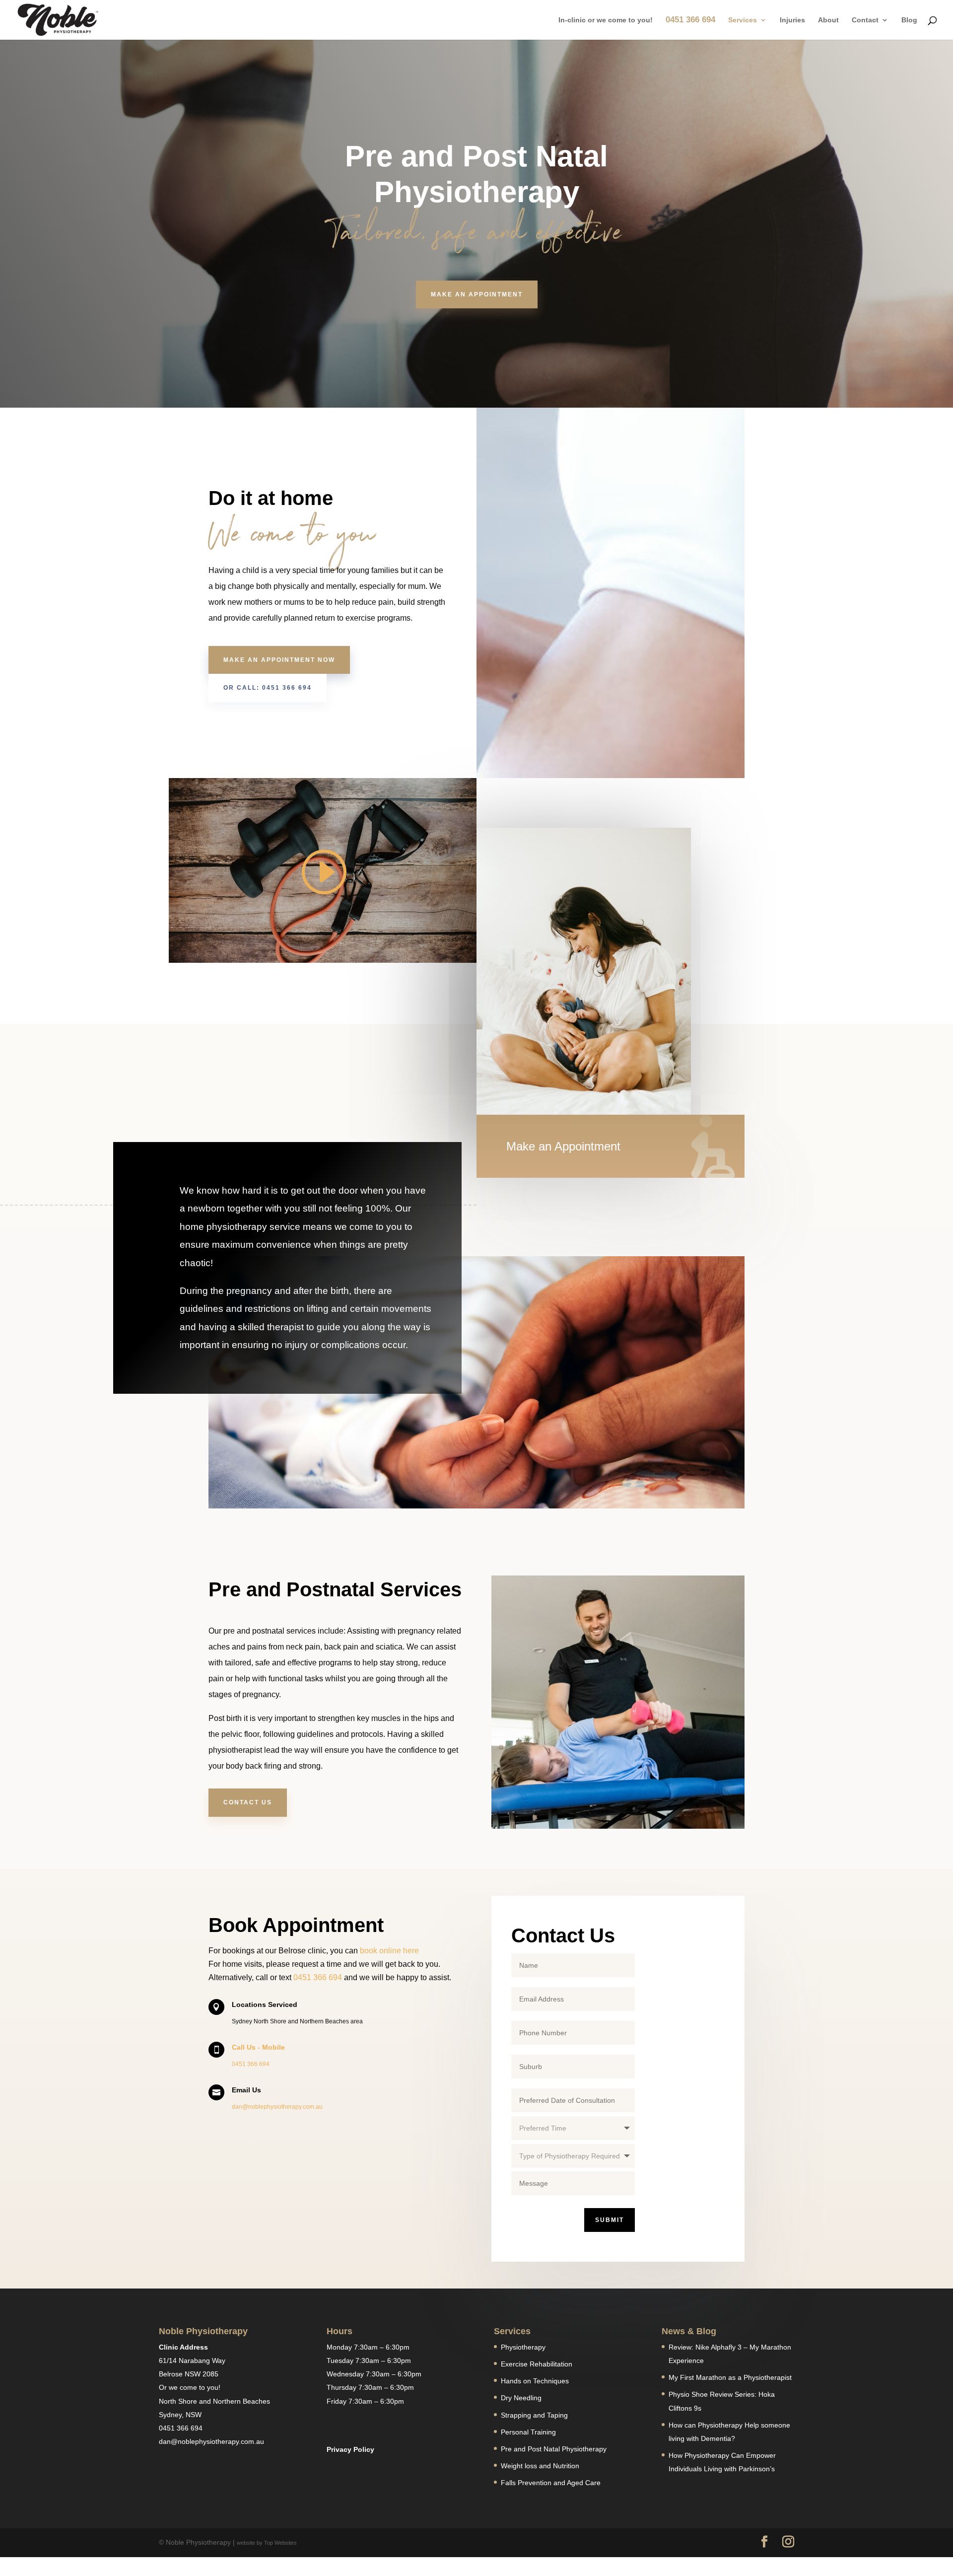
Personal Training (528, 2432)
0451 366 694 (690, 20)
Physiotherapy (523, 2347)
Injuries (792, 20)
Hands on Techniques (535, 2381)
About (828, 20)
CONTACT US (248, 1802)
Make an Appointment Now (279, 660)
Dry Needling (521, 2398)
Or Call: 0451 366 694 (268, 688)
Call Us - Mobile (258, 2047)
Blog (909, 20)
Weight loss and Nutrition (540, 2466)
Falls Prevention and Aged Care (551, 2483)
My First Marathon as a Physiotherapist (730, 2377)
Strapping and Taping (534, 2415)
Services (743, 20)
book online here (389, 1951)
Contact (865, 20)
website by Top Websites (267, 2543)
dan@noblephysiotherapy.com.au (277, 2107)
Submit (610, 2220)
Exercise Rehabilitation (537, 2364)
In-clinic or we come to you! (606, 20)
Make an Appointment (477, 294)
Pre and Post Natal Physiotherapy (554, 2449)
